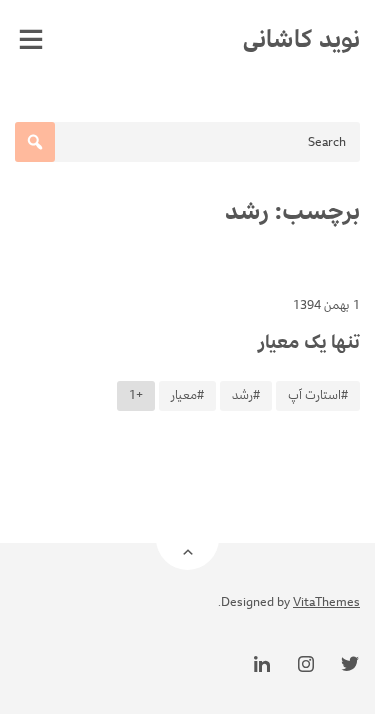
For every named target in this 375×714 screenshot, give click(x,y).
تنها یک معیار (309, 342)
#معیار (187, 395)
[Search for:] (187, 142)
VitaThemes (326, 602)
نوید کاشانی (301, 39)
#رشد (246, 395)
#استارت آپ (318, 395)
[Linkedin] (262, 664)
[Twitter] (350, 664)
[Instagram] (306, 664)
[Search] (35, 142)
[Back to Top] (187, 538)
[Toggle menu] (31, 39)
